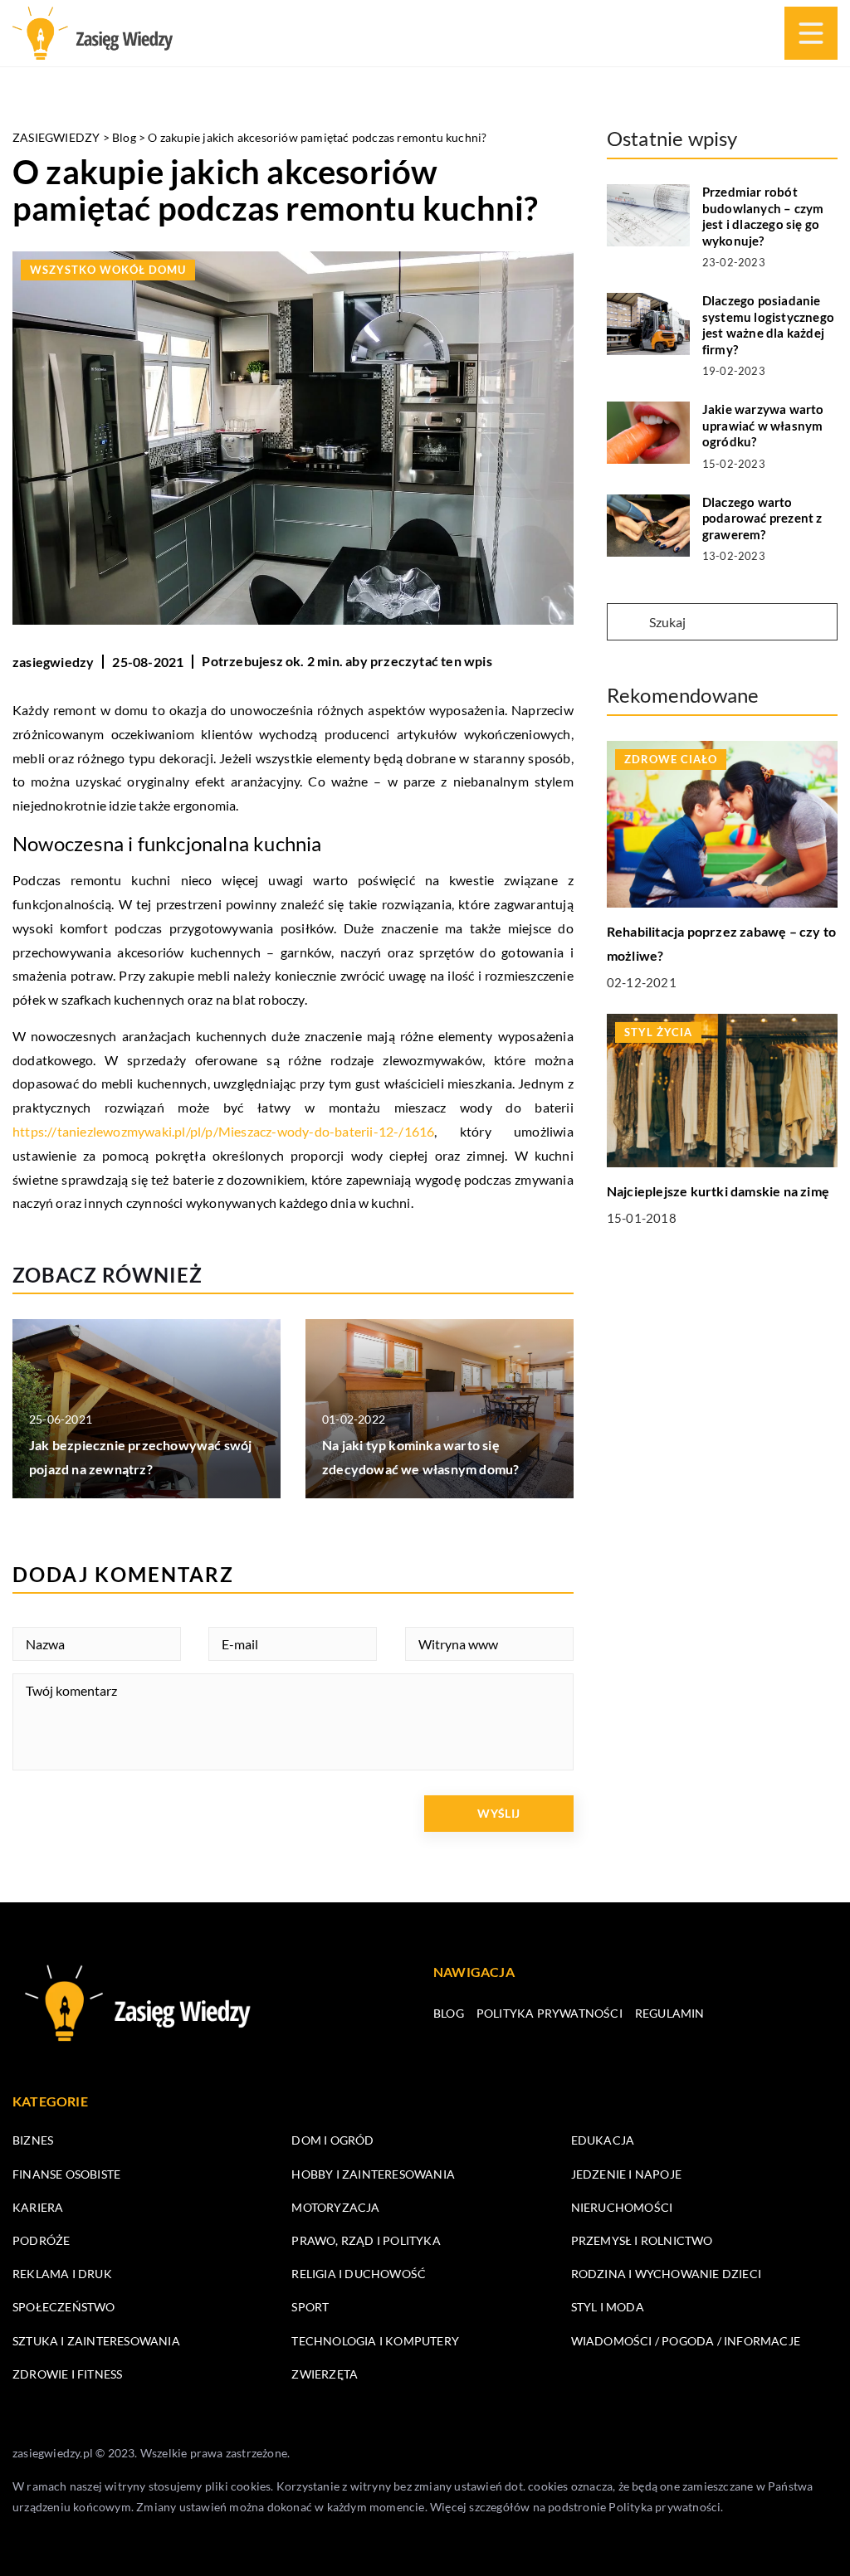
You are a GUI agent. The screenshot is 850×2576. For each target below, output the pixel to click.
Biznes (33, 2140)
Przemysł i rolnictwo (642, 2240)
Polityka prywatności (550, 2013)
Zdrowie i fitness (67, 2374)
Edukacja (603, 2140)
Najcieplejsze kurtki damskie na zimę (718, 1191)
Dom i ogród (332, 2140)
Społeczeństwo (64, 2307)
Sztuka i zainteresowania (96, 2341)
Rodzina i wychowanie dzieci (666, 2274)
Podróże (41, 2240)
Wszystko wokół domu (108, 270)
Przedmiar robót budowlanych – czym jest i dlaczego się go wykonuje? (763, 216)
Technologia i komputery (375, 2341)
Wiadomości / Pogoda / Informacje (686, 2341)
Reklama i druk (62, 2274)
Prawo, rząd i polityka (366, 2240)
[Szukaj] (627, 623)
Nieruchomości (622, 2207)
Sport (310, 2307)
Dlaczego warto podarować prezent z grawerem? (762, 518)
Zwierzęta (325, 2374)
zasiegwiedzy (53, 662)
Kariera (38, 2207)
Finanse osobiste (66, 2174)
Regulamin (670, 2013)
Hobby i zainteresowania (373, 2174)
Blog (449, 2013)
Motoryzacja (335, 2207)
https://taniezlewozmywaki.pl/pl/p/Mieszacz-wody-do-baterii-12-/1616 (223, 1131)
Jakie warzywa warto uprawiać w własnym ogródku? (763, 425)
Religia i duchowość (359, 2274)
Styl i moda (608, 2307)
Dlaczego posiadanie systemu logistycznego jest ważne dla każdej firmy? (768, 325)
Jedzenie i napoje (626, 2174)
